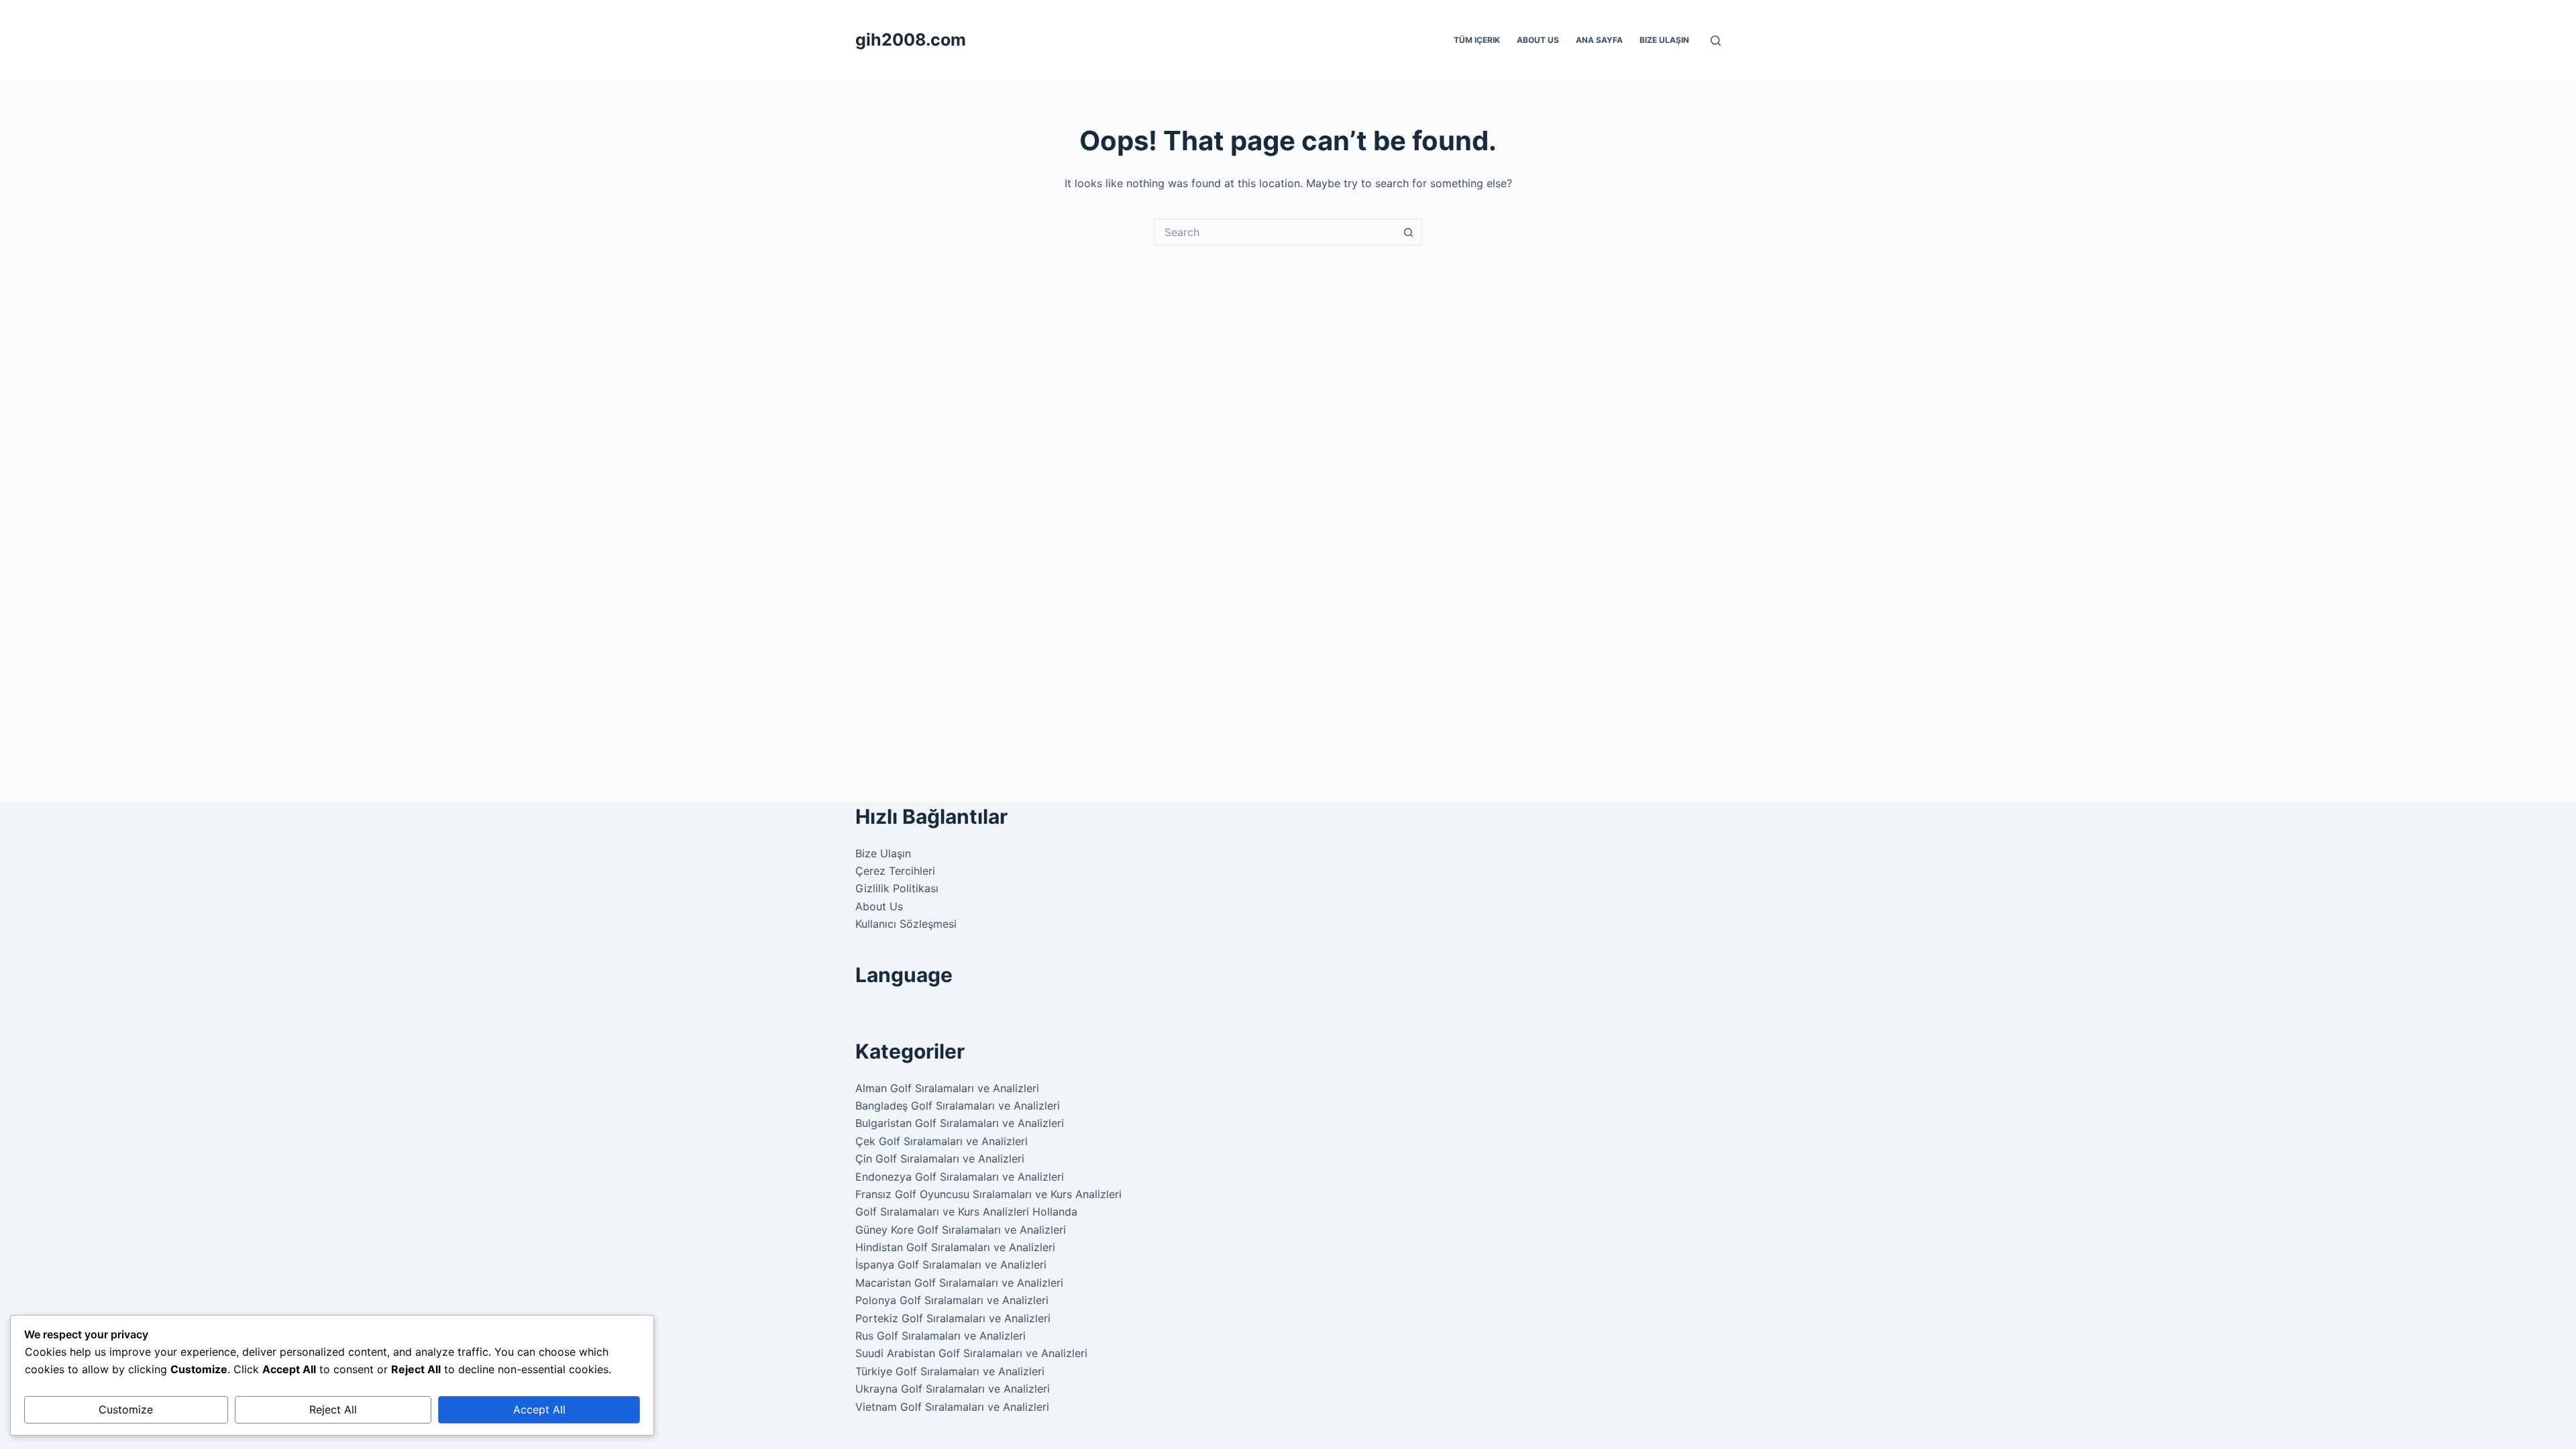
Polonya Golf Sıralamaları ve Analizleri (952, 1300)
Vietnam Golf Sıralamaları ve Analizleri (952, 1407)
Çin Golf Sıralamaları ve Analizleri (940, 1159)
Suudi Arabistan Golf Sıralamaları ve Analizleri (971, 1353)
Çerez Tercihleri (895, 871)
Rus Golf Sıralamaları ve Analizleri (941, 1336)
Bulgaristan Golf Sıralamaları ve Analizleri (960, 1123)
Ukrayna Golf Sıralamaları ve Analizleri (953, 1389)
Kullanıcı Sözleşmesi (906, 924)
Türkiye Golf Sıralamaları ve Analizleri (950, 1371)
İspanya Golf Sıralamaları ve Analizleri (951, 1265)
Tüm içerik (1477, 40)
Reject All (333, 1409)
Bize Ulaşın (1664, 40)
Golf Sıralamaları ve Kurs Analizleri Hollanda (966, 1212)
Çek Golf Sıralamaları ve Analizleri (942, 1141)
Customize (126, 1409)
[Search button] (1409, 232)
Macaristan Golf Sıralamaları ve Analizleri (959, 1283)
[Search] (1716, 41)
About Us (1538, 40)
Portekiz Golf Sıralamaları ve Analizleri (953, 1318)
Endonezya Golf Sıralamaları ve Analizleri (960, 1177)
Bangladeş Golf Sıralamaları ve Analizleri (958, 1106)
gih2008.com (911, 40)
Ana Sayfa (1599, 40)
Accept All (539, 1409)
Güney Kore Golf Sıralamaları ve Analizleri (961, 1230)
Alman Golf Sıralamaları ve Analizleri (947, 1088)
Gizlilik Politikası (897, 888)
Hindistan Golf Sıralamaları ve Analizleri (955, 1247)
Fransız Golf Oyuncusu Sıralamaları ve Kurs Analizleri (988, 1194)
